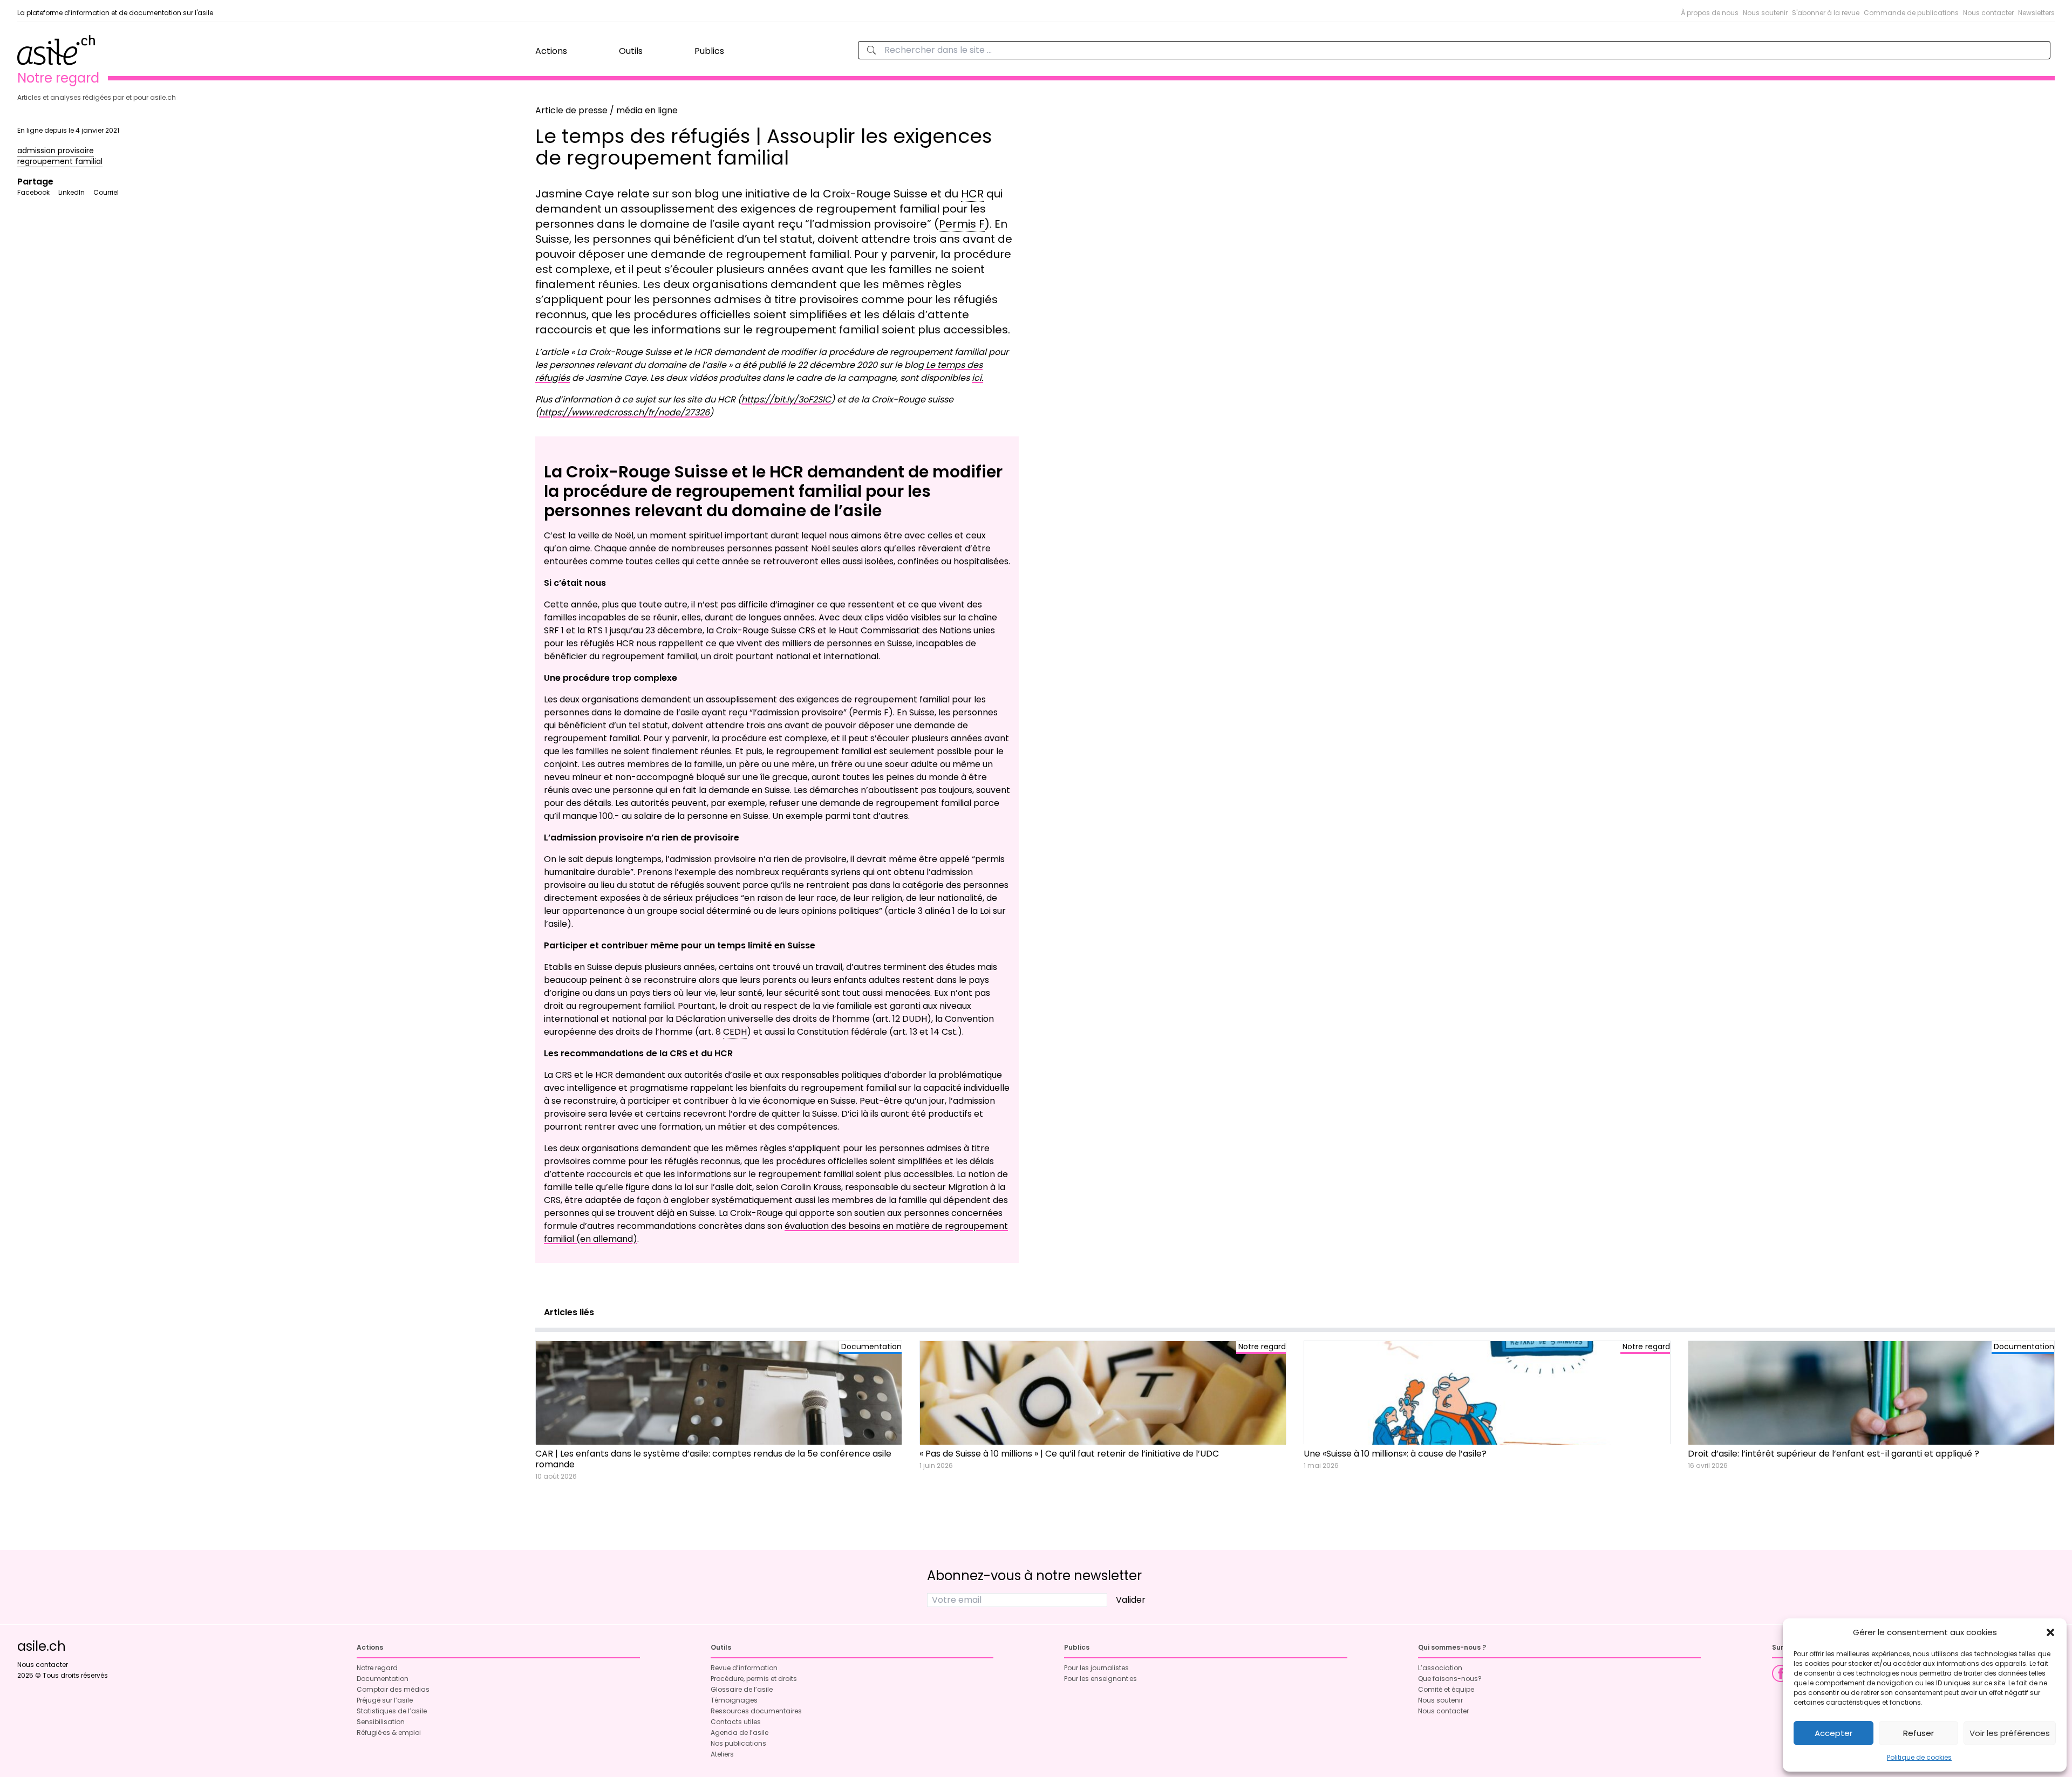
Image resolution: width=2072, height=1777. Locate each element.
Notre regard (377, 1668)
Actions (551, 51)
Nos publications (738, 1743)
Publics (709, 51)
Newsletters (2036, 13)
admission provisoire (56, 151)
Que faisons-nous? (1450, 1679)
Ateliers (722, 1754)
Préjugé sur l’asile (385, 1700)
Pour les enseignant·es (1100, 1679)
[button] (2050, 1632)
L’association (1440, 1668)
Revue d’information (744, 1668)
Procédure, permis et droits (754, 1679)
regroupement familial (60, 161)
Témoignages (734, 1700)
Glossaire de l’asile (742, 1689)
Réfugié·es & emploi (389, 1732)
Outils (631, 51)
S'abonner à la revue (1826, 13)
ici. (977, 378)
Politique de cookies (1919, 1757)
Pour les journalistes (1096, 1668)
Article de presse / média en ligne (606, 110)
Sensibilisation (381, 1722)
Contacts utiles (736, 1722)
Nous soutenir (1765, 13)
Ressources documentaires (756, 1711)
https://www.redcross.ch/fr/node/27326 (624, 412)
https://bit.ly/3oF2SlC (786, 399)
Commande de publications (1911, 13)
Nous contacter (1988, 13)
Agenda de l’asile (739, 1732)
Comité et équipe (1446, 1689)
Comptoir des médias (393, 1689)
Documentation (383, 1679)
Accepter (1834, 1733)
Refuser (1918, 1733)
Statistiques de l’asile (392, 1711)
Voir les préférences (2010, 1733)
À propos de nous (1710, 13)
